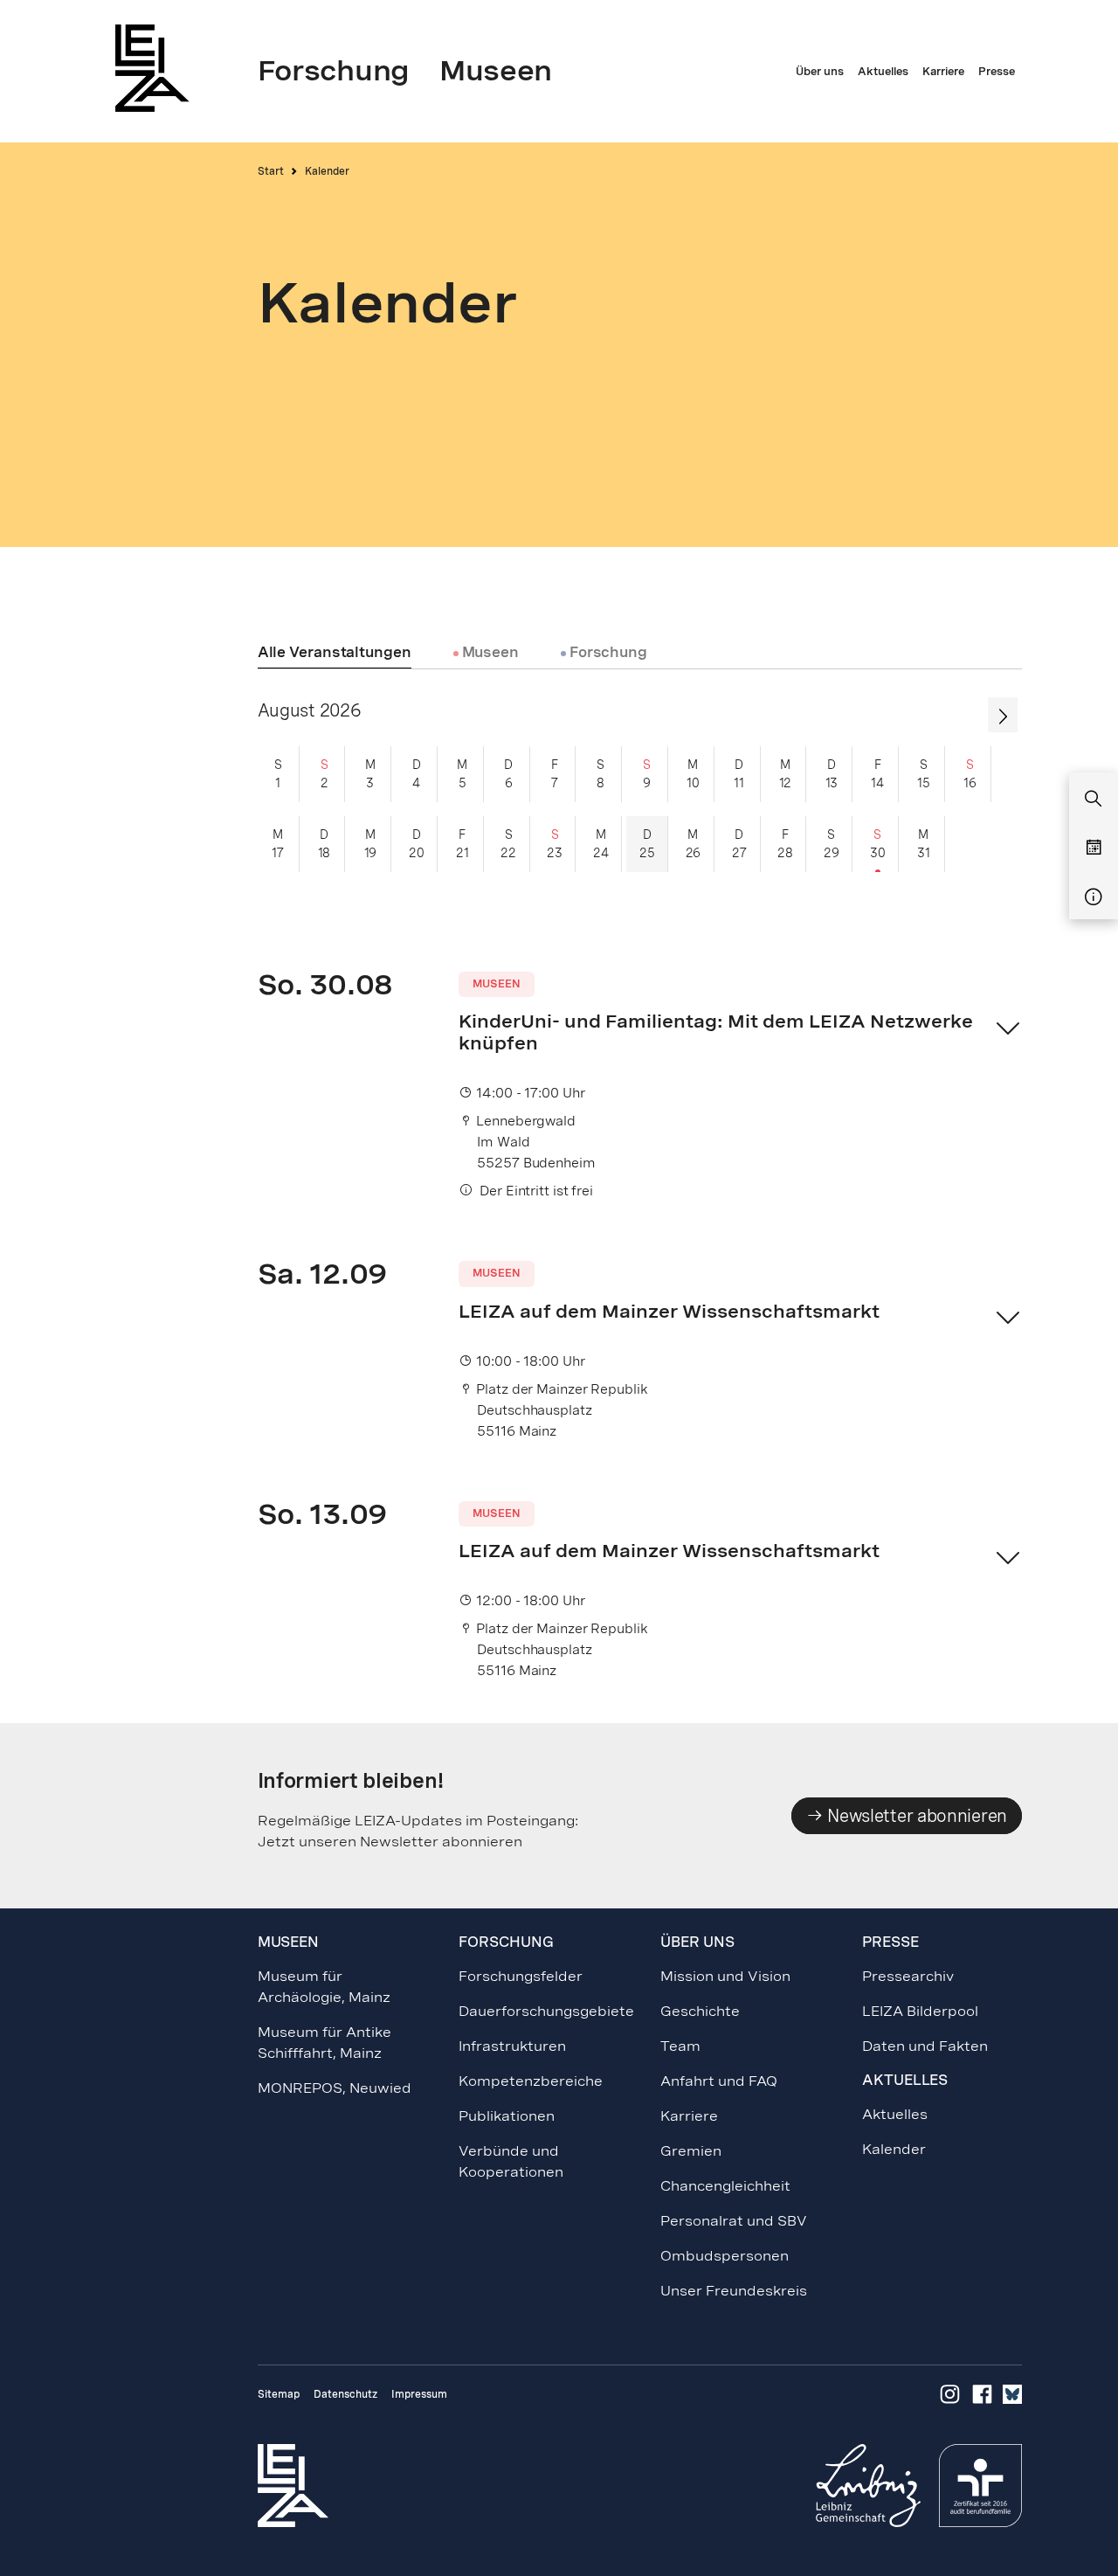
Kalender (894, 2149)
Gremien (691, 2151)
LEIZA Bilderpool (920, 2011)
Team (680, 2046)
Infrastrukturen (512, 2046)
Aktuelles (895, 2114)
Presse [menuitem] (997, 72)
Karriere (689, 2116)
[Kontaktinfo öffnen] (1094, 897)
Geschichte (700, 2011)
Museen (489, 653)
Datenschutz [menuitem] (345, 2394)
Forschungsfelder (521, 1976)
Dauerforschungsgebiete (546, 2011)
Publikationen (507, 2116)
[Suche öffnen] (1094, 800)
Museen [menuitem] (496, 71)
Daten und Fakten (925, 2046)
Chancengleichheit (725, 2186)
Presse (890, 1942)
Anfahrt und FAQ (719, 2081)
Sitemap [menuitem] (279, 2394)
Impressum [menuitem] (419, 2394)
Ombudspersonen (725, 2256)
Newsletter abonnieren (915, 1816)
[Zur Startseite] (157, 68)
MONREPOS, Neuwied (335, 2088)
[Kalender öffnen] (1094, 848)
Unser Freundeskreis (734, 2291)
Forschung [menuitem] (334, 71)
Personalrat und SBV (734, 2221)
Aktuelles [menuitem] (883, 72)
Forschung (607, 653)
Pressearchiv (908, 1976)
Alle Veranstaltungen (335, 653)
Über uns (697, 1942)
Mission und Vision (725, 1976)
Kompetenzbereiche (531, 2081)
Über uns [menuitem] (820, 72)
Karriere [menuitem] (943, 72)
